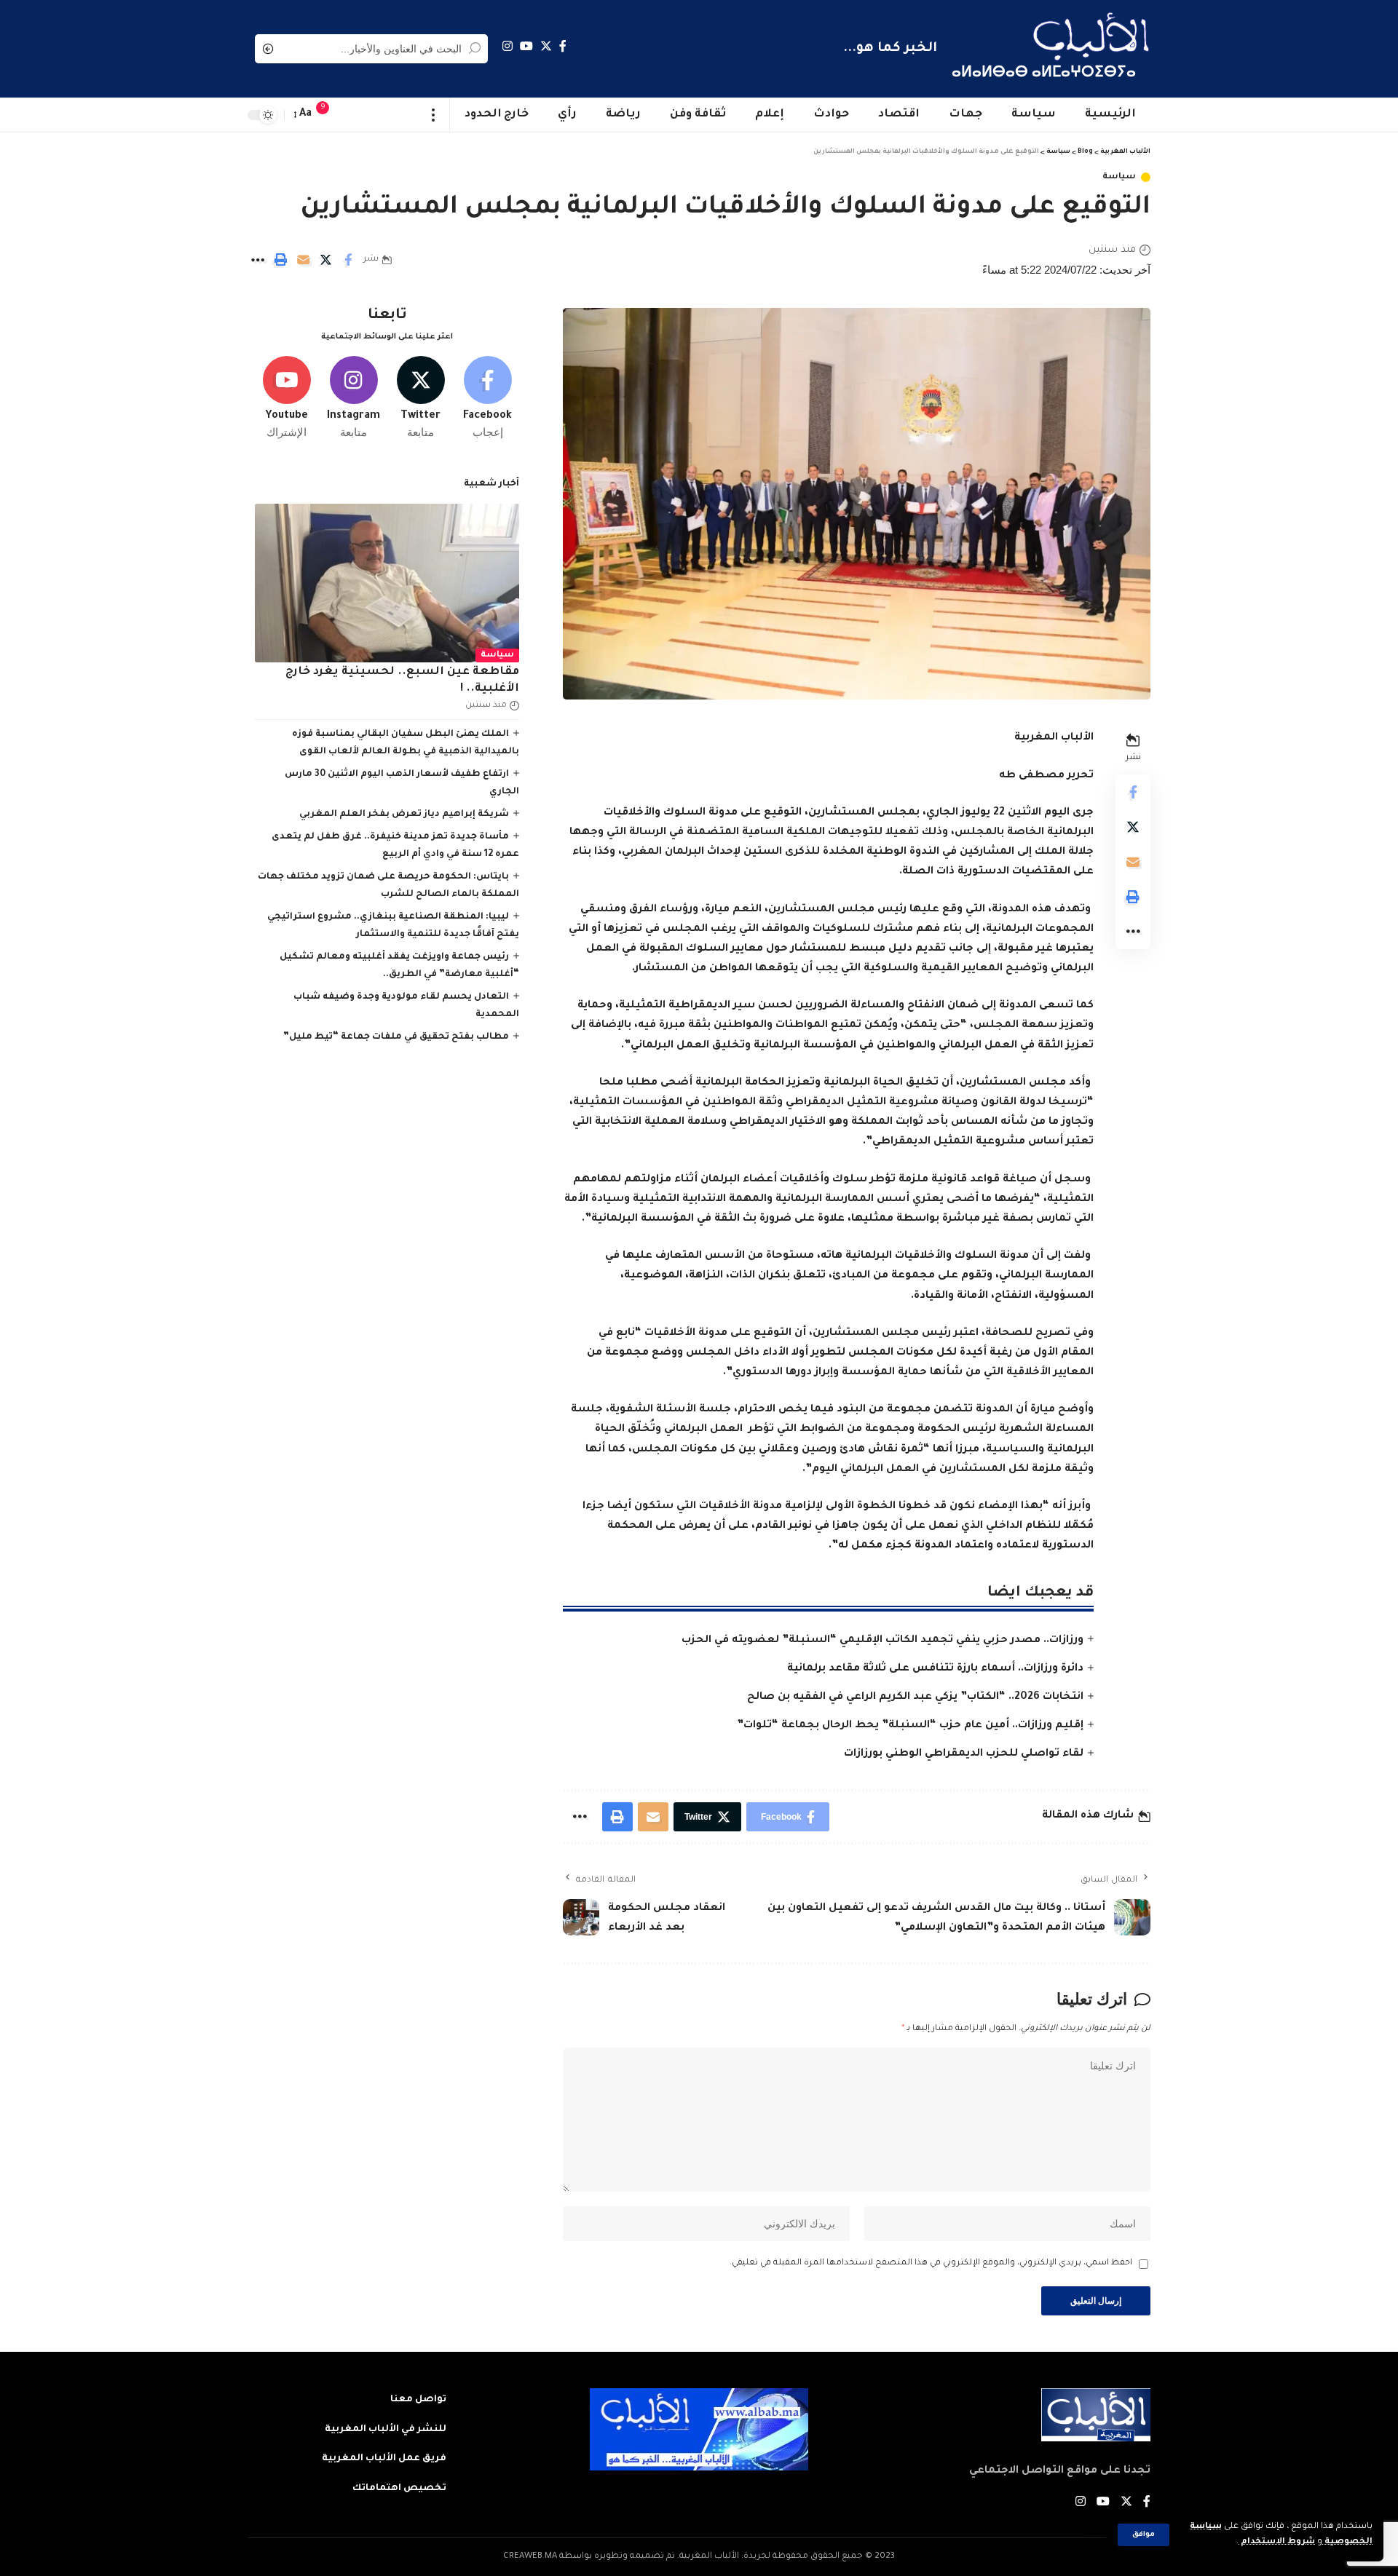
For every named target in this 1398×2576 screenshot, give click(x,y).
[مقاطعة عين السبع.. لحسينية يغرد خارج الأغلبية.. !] (387, 583)
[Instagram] (508, 46)
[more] (434, 115)
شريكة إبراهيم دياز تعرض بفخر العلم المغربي (404, 815)
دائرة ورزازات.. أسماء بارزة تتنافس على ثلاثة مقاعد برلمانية (935, 1669)
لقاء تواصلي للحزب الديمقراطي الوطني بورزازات (964, 1754)
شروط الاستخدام (1277, 2542)
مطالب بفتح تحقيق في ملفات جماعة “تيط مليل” (396, 1037)
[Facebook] (563, 46)
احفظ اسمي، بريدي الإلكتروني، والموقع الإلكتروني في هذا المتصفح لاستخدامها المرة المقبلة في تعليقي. (931, 2263)
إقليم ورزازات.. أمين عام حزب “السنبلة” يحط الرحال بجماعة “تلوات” (910, 1726)
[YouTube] (526, 46)
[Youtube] (287, 398)
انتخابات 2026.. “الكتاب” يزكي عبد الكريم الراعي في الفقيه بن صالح (915, 1697)
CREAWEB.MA (530, 2557)
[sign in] (352, 115)
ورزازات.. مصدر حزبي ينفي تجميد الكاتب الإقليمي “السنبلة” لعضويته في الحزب (882, 1641)
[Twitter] (546, 46)
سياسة (1119, 177)
